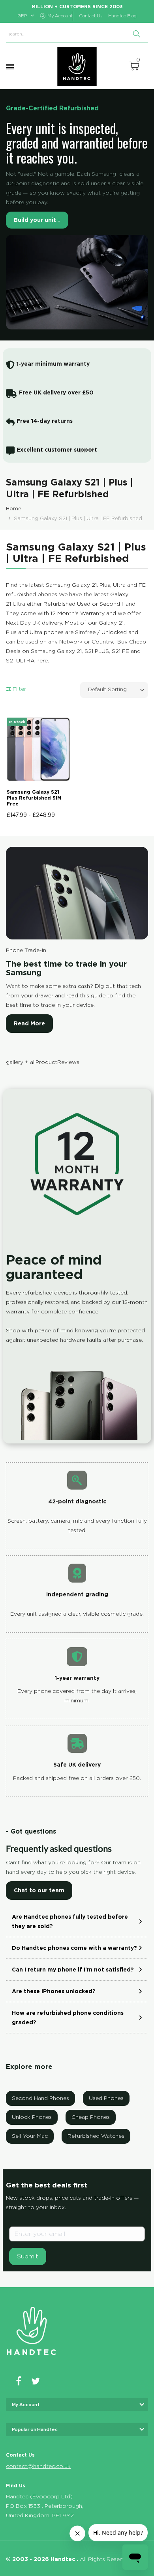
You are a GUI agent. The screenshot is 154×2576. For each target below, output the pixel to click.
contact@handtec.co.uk (38, 2466)
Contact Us (91, 16)
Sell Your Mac (30, 2136)
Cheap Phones (91, 2117)
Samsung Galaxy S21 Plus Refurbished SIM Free (34, 798)
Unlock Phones (32, 2117)
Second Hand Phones (40, 2098)
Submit (28, 2256)
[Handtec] (77, 67)
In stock (17, 722)
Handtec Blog (122, 16)
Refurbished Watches (96, 2136)
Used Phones (106, 2098)
